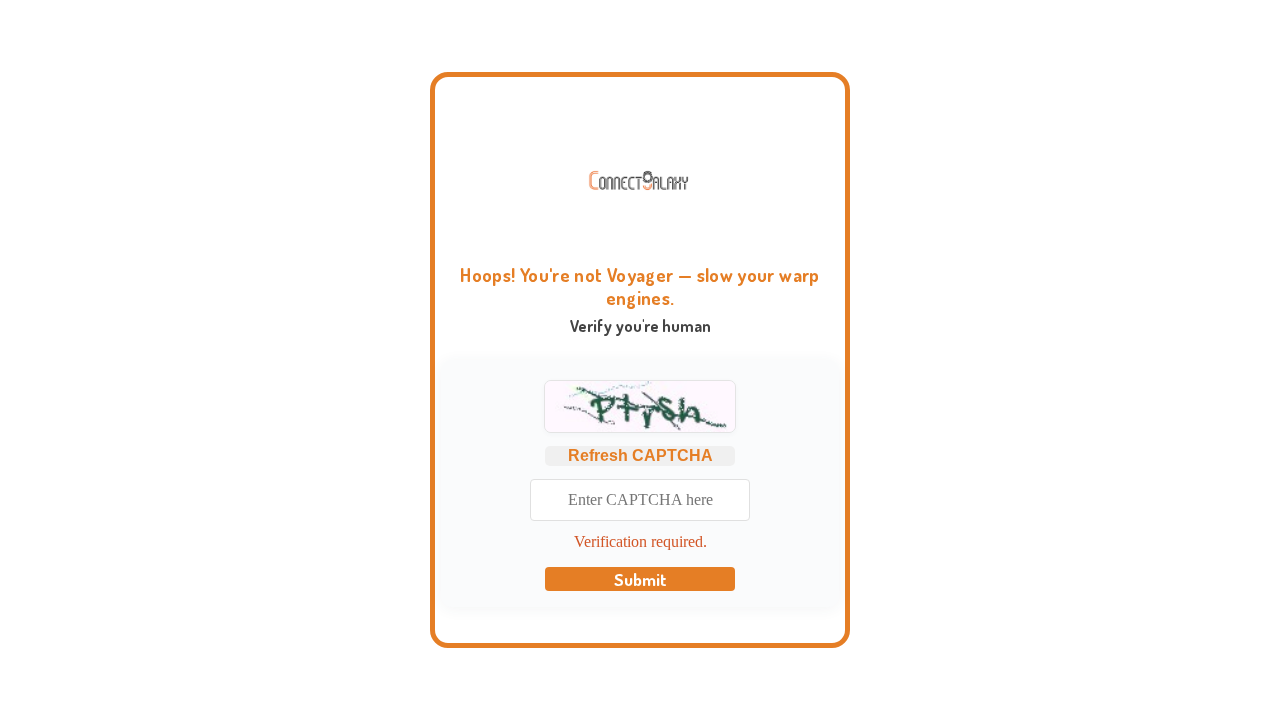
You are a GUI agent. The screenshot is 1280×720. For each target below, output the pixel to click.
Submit (640, 579)
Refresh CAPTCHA (640, 455)
